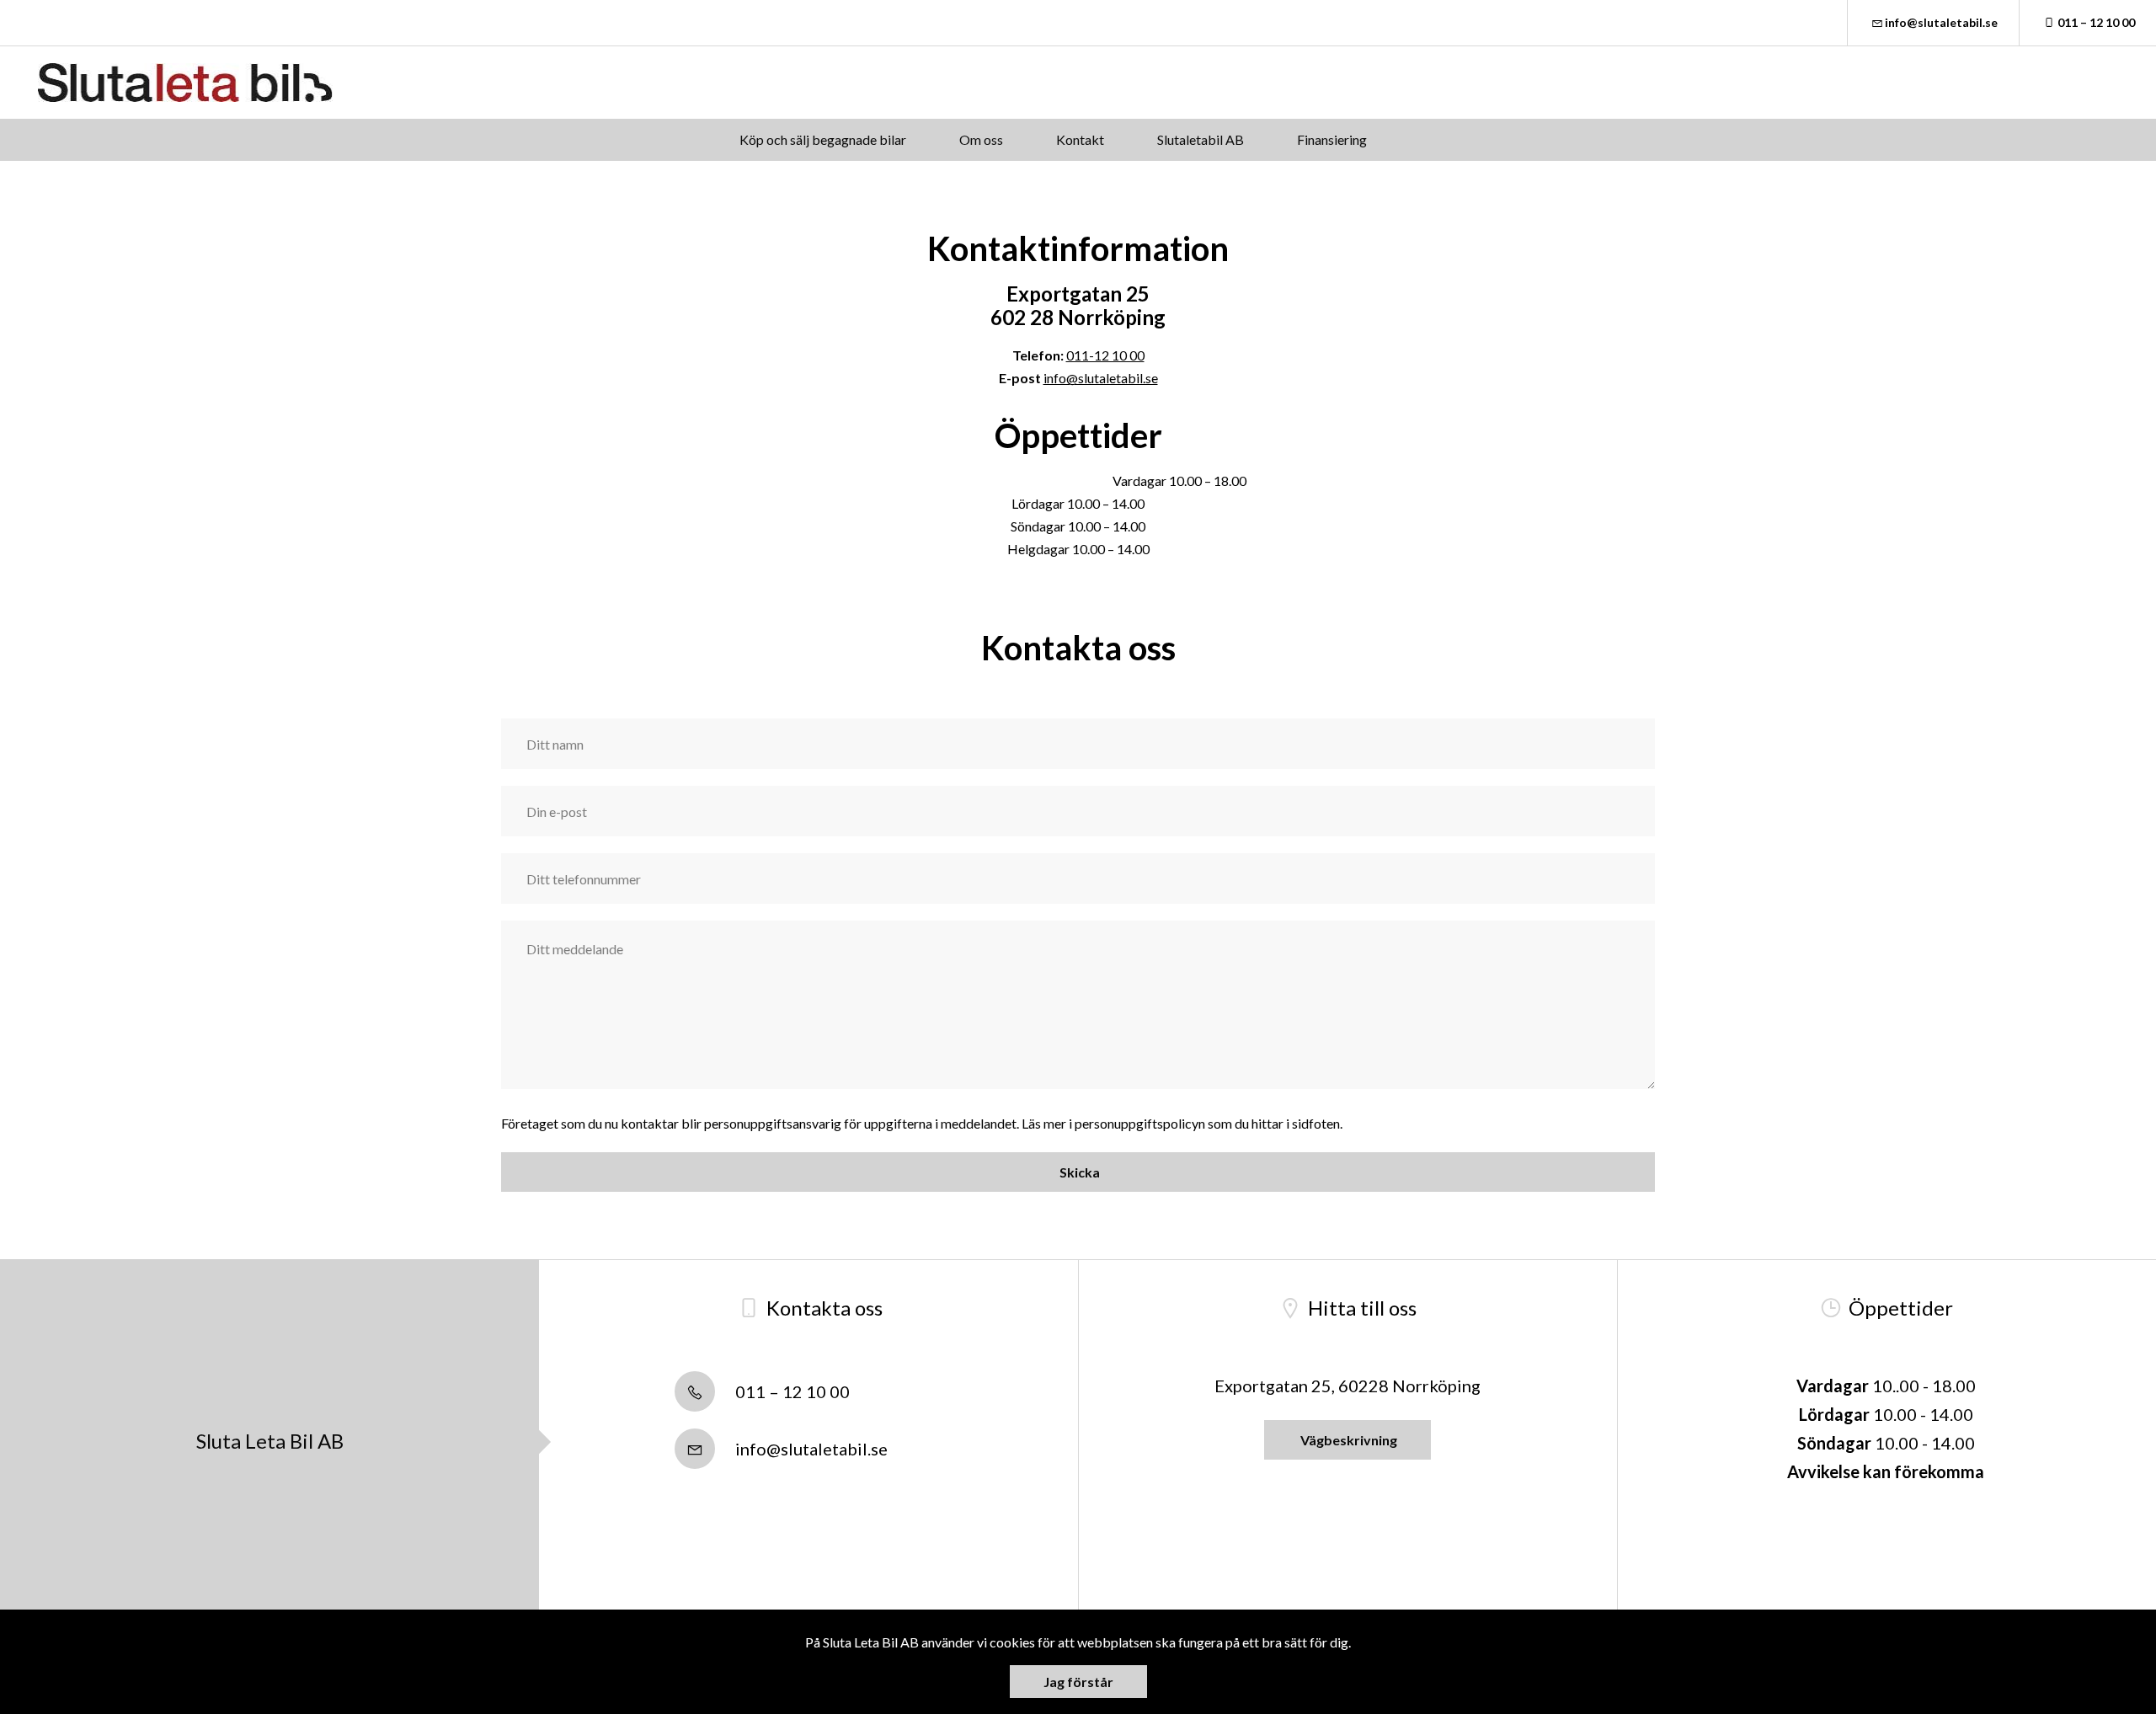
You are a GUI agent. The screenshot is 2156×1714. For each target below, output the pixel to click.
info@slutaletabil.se (1941, 22)
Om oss (981, 139)
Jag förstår (1078, 1682)
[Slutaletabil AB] (185, 83)
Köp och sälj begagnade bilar (823, 139)
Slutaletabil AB (1201, 139)
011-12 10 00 (1105, 355)
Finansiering (1332, 139)
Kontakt (1080, 139)
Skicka (1078, 1172)
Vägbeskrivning (1347, 1440)
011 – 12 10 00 (2096, 22)
